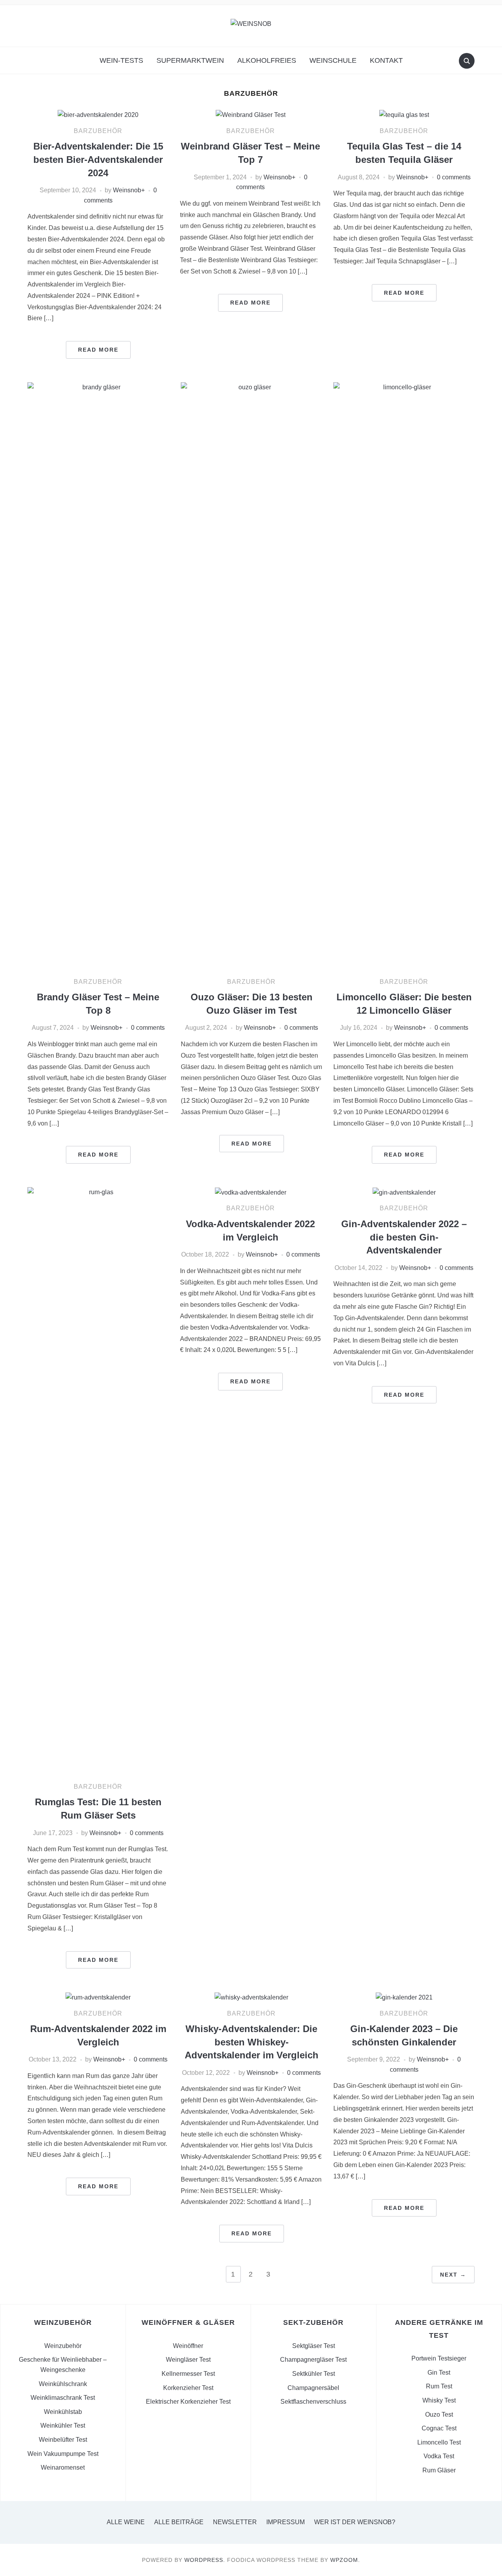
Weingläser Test (188, 2360)
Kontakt (386, 60)
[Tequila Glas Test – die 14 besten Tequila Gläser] (404, 114)
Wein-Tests (121, 60)
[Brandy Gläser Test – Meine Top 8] (98, 676)
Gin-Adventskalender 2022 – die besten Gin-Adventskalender (404, 1237)
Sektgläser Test (314, 2346)
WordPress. (205, 2560)
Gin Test (439, 2373)
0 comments (454, 177)
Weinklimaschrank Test (63, 2398)
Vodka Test (439, 2456)
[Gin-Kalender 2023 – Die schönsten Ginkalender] (404, 1997)
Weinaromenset (63, 2467)
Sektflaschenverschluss (313, 2402)
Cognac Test (439, 2428)
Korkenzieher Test (188, 2388)
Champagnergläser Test (313, 2360)
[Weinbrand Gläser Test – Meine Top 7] (251, 114)
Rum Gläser (439, 2470)
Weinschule (333, 60)
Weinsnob (127, 190)
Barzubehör (98, 131)
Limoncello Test (439, 2442)
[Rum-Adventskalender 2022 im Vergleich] (98, 1997)
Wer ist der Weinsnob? (355, 2522)
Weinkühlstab (63, 2412)
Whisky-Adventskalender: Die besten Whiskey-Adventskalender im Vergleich (252, 2042)
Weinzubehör (63, 2346)
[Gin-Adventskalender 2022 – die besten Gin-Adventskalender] (404, 1192)
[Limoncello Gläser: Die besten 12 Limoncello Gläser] (404, 676)
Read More (98, 350)
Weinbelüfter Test (63, 2440)
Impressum (286, 2522)
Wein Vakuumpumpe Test (63, 2454)
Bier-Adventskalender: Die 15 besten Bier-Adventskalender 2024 (98, 159)
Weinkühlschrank (63, 2384)
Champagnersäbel (313, 2388)
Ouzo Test (439, 2415)
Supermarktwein (190, 60)
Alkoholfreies (267, 60)
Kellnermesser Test (188, 2374)
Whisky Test (439, 2400)
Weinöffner (188, 2346)
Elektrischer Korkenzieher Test (188, 2402)
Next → (453, 2275)
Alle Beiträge (179, 2522)
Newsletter (235, 2522)
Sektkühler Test (314, 2374)
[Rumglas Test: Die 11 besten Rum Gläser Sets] (98, 1481)
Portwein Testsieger (439, 2358)
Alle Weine (126, 2522)
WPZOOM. (345, 2560)
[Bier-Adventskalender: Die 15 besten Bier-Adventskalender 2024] (98, 114)
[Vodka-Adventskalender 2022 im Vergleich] (251, 1192)
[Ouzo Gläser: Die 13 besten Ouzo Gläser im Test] (251, 676)
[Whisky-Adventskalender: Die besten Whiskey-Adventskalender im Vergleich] (251, 1997)
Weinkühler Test (63, 2425)
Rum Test (439, 2386)
